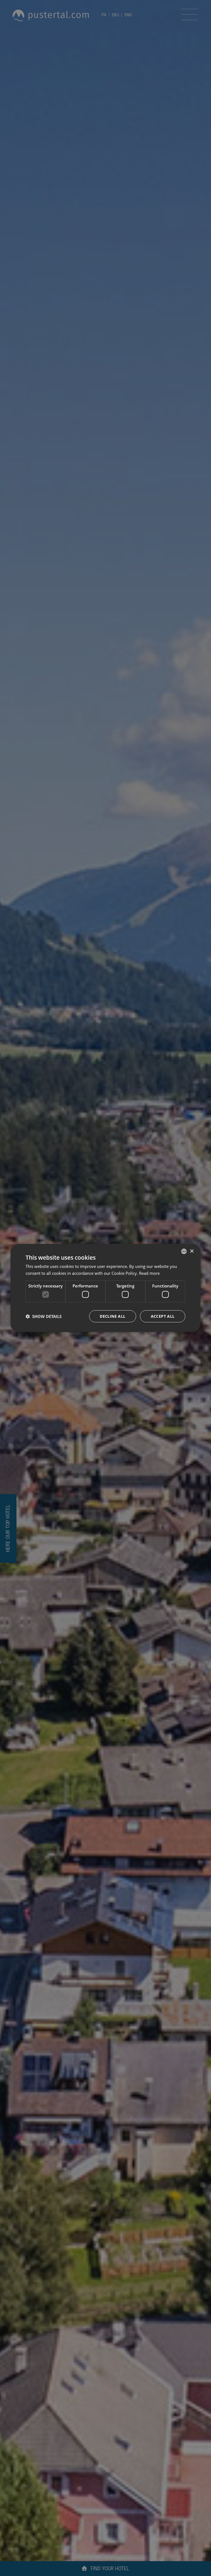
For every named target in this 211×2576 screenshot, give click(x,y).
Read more (149, 1273)
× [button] (192, 1251)
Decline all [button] (113, 1316)
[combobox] (184, 1251)
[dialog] (105, 1288)
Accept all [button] (163, 1316)
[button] (44, 1316)
